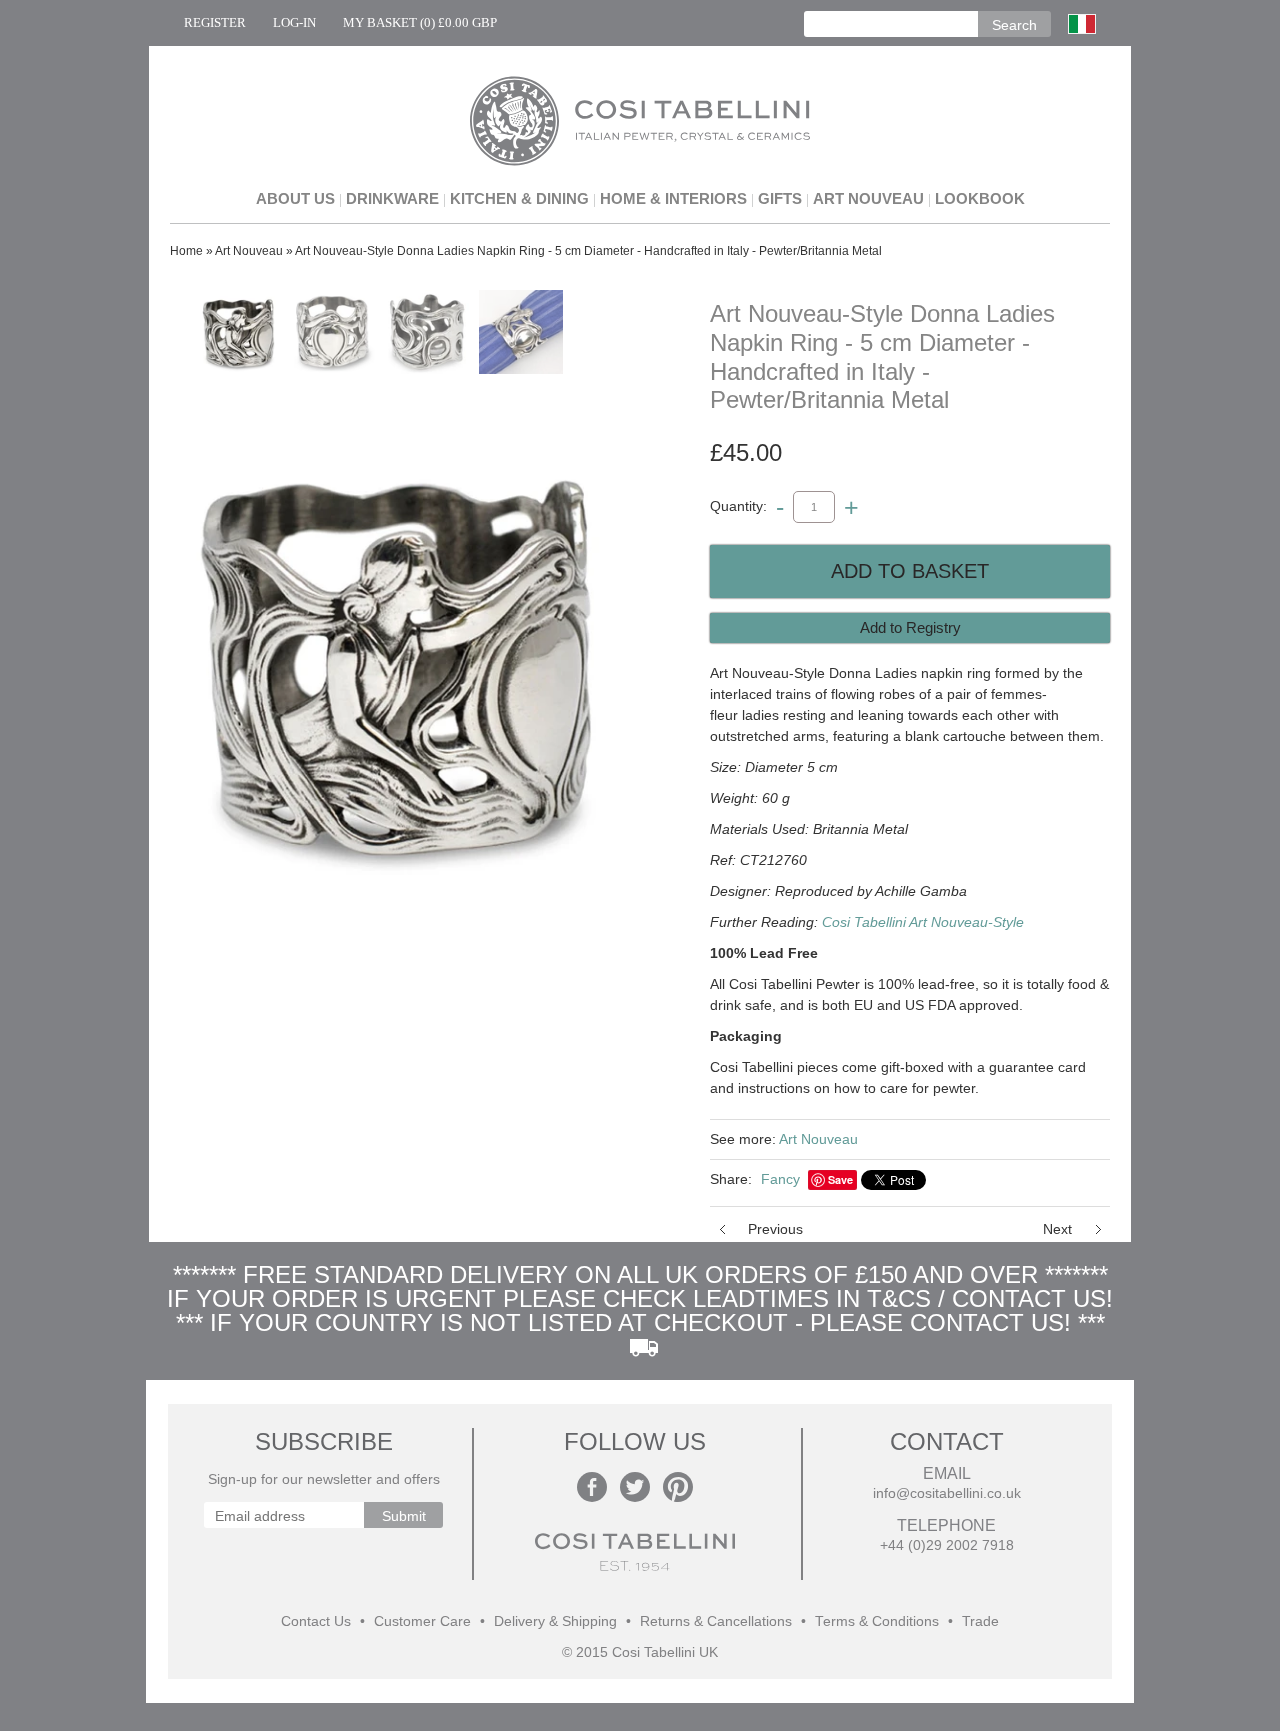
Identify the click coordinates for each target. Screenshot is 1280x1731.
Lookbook (980, 198)
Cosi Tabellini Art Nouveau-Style (923, 922)
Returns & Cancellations (716, 1621)
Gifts (780, 198)
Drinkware (392, 198)
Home (186, 251)
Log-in (294, 22)
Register (215, 22)
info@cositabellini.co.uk (947, 1493)
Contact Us (316, 1621)
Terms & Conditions (877, 1621)
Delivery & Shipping (555, 1621)
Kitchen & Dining (519, 198)
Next (1057, 1229)
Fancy (780, 1179)
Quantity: (738, 506)
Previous (775, 1229)
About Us (295, 198)
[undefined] (400, 660)
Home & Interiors (673, 198)
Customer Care (422, 1621)
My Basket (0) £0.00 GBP (420, 22)
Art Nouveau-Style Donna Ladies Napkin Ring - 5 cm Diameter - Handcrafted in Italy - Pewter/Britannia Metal (588, 251)
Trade (980, 1621)
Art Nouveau (868, 198)
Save (840, 1179)
